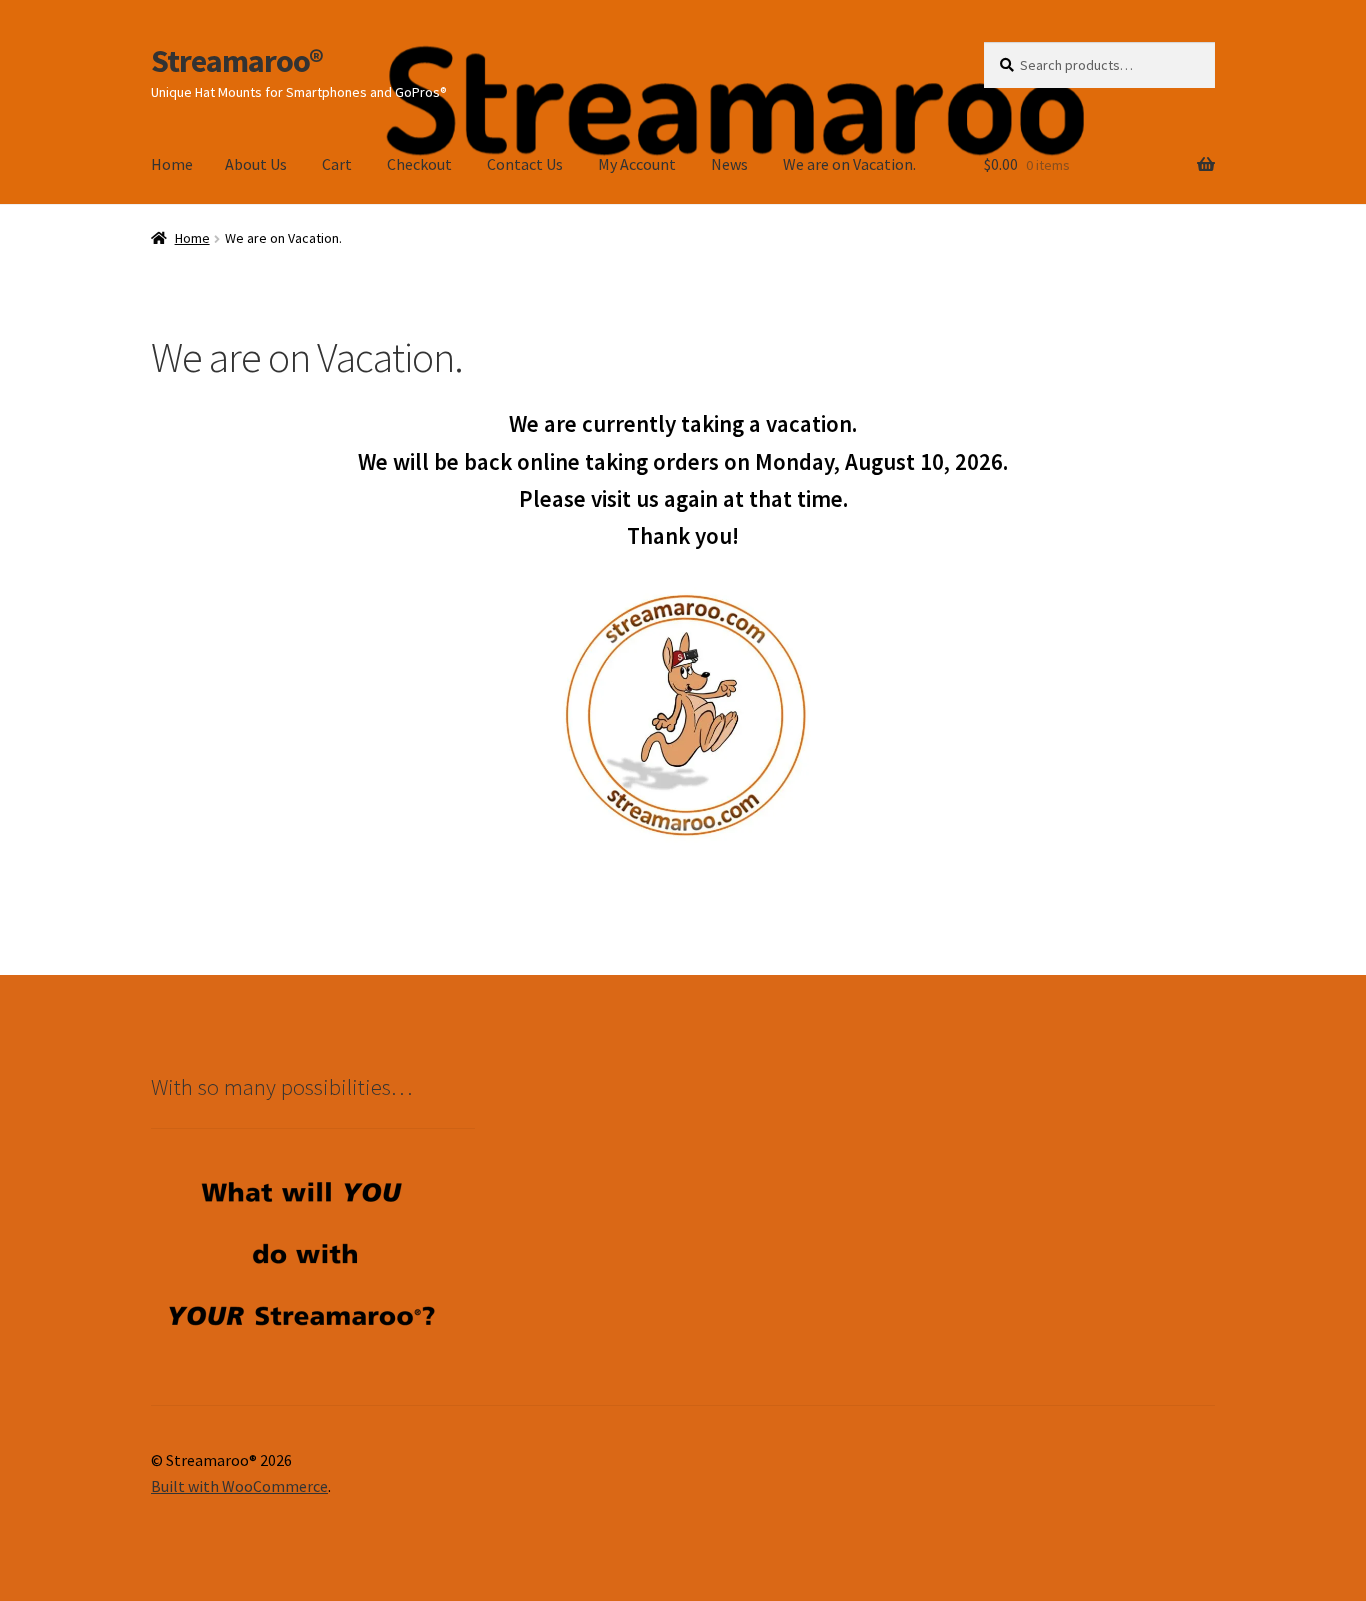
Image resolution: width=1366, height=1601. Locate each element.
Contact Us (525, 164)
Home (172, 164)
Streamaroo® (237, 61)
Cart (337, 164)
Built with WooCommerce (239, 1486)
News (729, 164)
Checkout (419, 164)
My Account (637, 164)
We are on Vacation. (849, 164)
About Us (256, 164)
